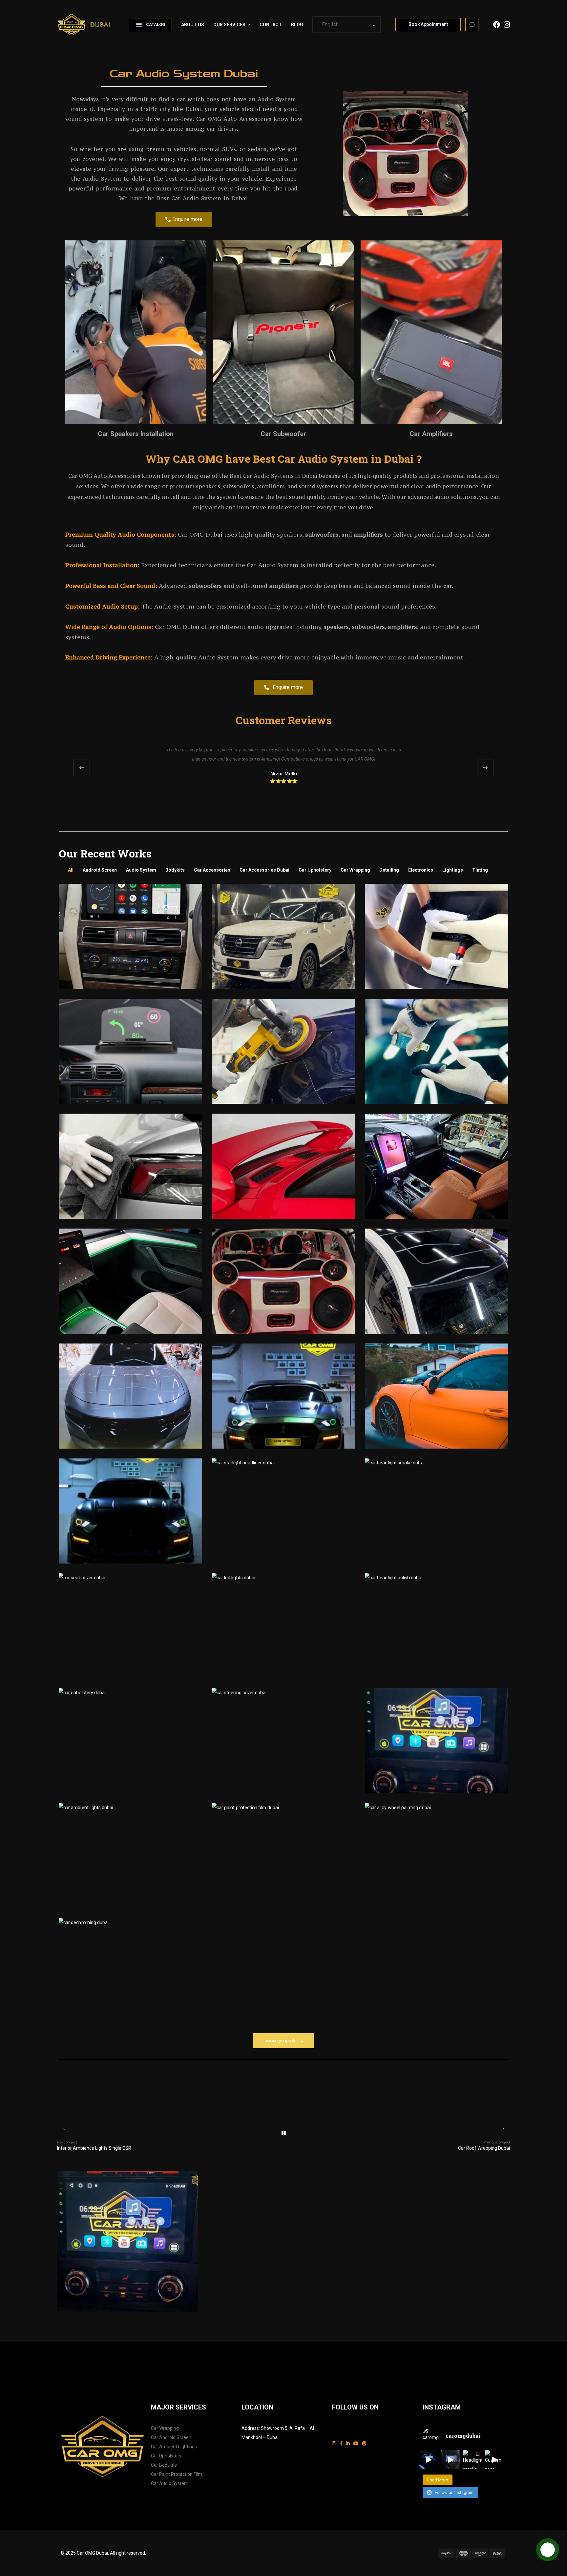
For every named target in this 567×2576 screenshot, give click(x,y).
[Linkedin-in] (348, 2443)
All (71, 870)
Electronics (421, 870)
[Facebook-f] (341, 2443)
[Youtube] (356, 2443)
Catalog (156, 25)
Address (250, 2428)
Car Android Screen (171, 2437)
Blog (297, 25)
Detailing (389, 870)
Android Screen (100, 870)
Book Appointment (428, 24)
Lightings (453, 870)
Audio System (141, 870)
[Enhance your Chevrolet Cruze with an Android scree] (451, 2460)
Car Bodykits (164, 2465)
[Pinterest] (364, 2443)
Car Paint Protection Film (177, 2474)
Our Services (229, 25)
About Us (193, 25)
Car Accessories (212, 870)
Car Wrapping (355, 870)
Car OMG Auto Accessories (234, 119)
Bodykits (175, 870)
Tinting (480, 870)
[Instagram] (334, 2443)
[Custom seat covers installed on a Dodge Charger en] (494, 2460)
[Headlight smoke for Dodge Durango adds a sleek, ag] (472, 2460)
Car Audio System (170, 2483)
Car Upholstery (315, 870)
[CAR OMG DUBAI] (86, 22)
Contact (271, 25)
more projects (281, 2041)
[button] (485, 768)
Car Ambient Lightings (174, 2447)
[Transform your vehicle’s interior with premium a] (429, 2460)
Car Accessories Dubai (264, 870)
